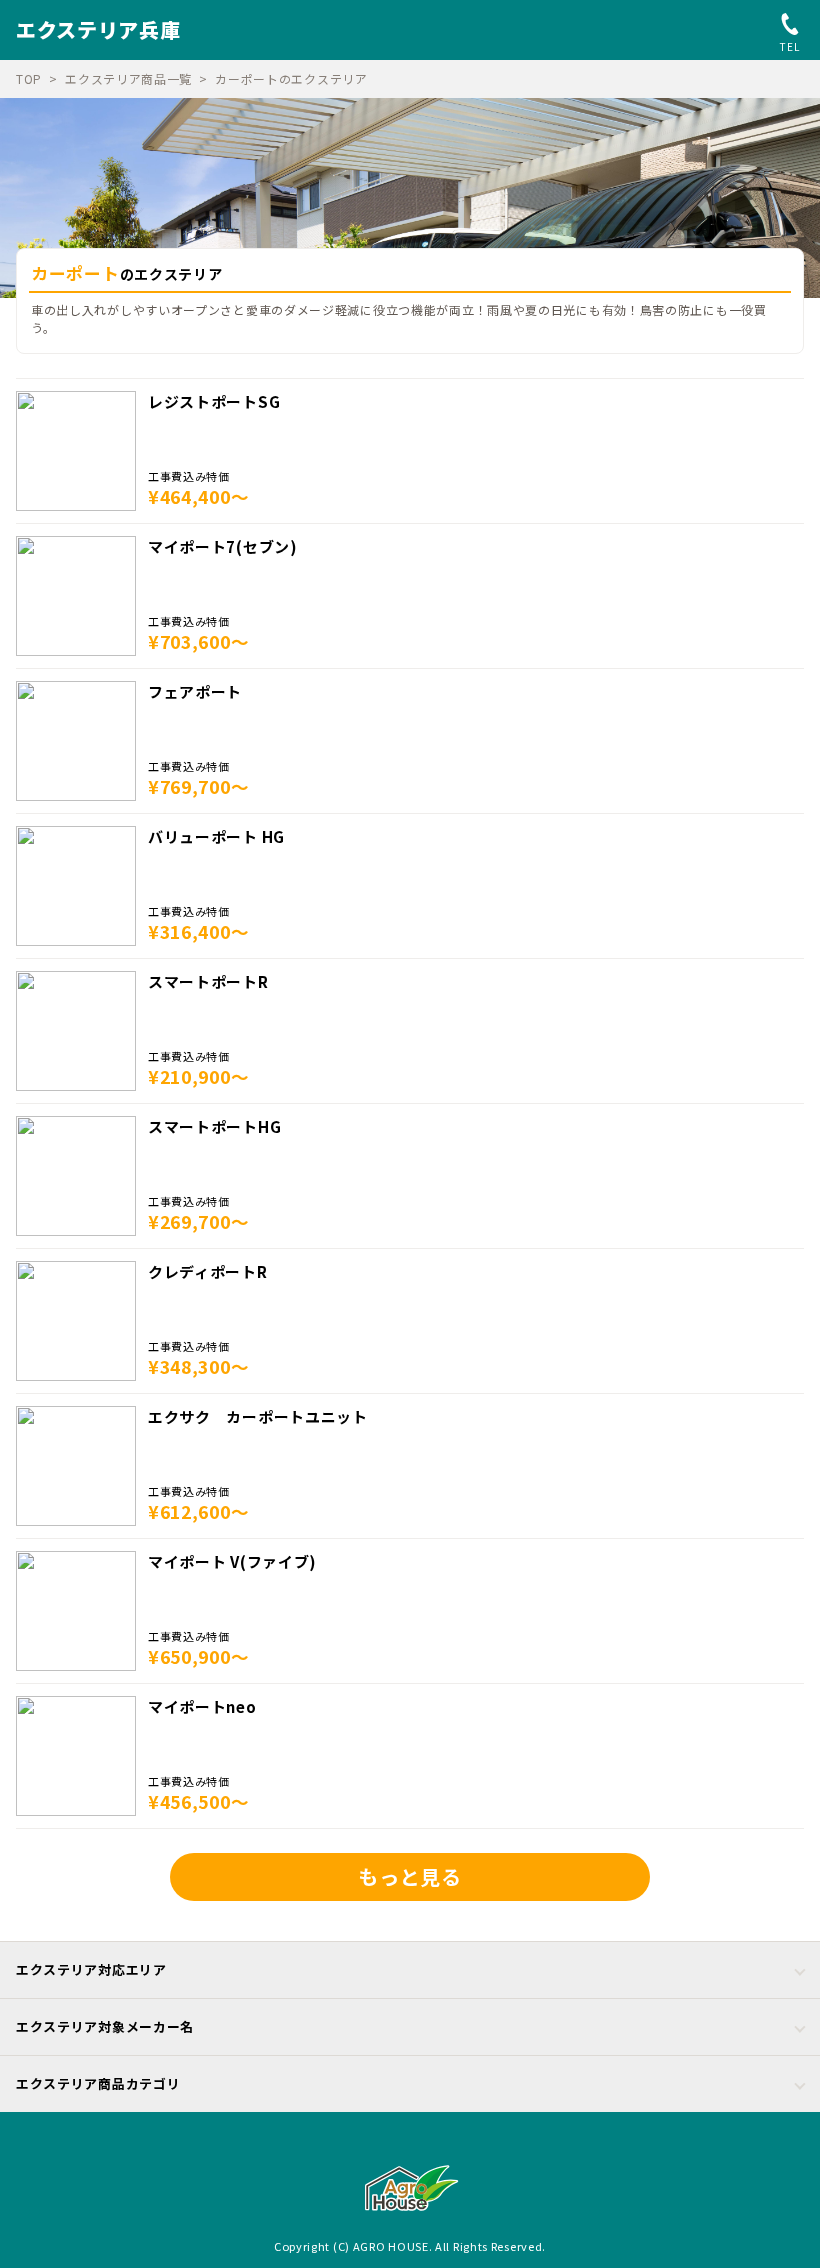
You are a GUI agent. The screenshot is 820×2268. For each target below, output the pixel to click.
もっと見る (410, 1876)
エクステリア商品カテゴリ (98, 2083)
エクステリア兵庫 (98, 29)
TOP (29, 78)
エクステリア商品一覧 (128, 78)
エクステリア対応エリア (91, 1969)
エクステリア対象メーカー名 (105, 2026)
